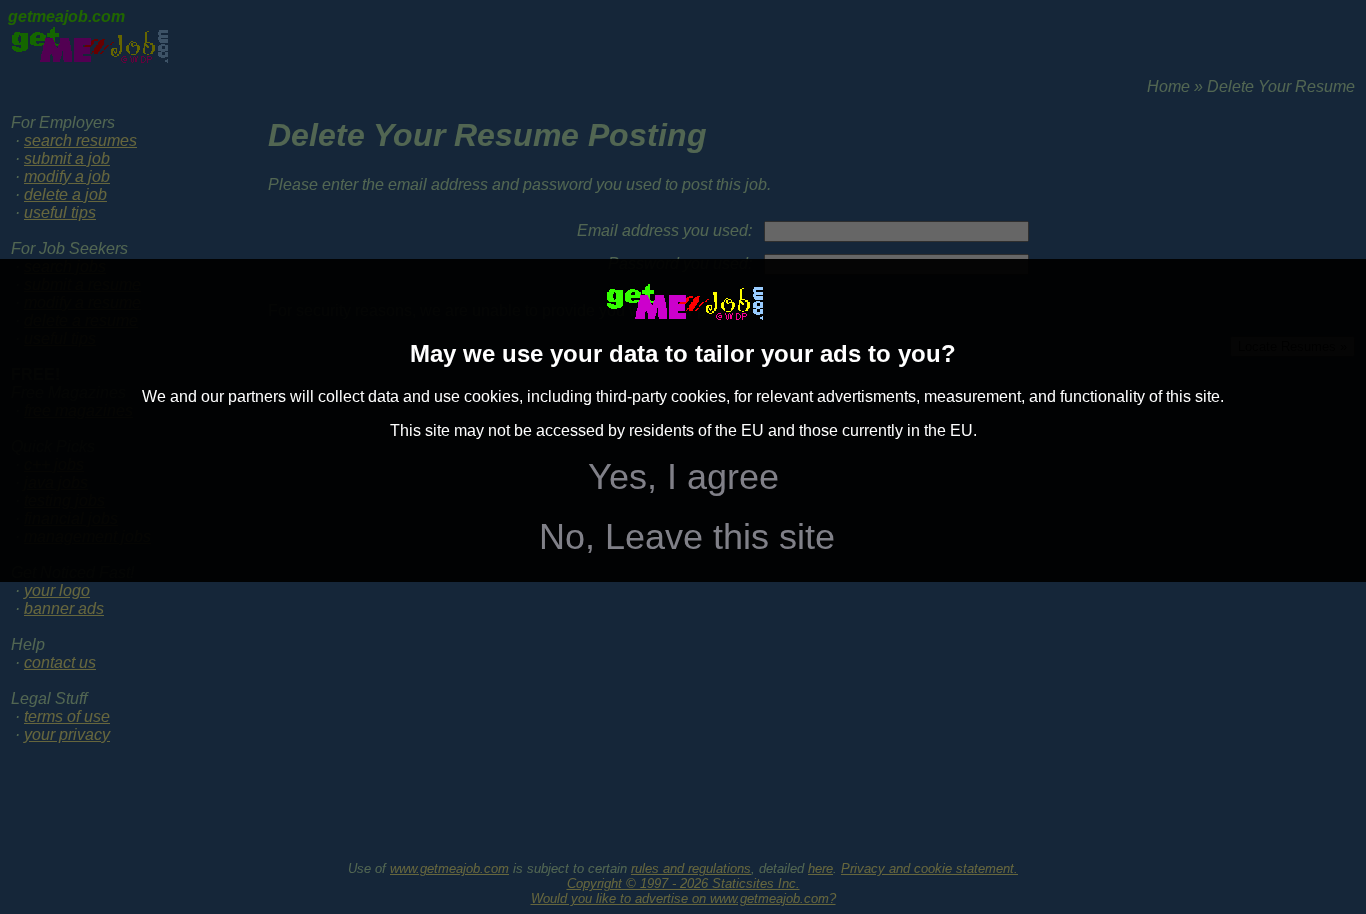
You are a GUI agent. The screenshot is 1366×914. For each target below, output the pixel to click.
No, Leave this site (687, 536)
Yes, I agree (683, 476)
